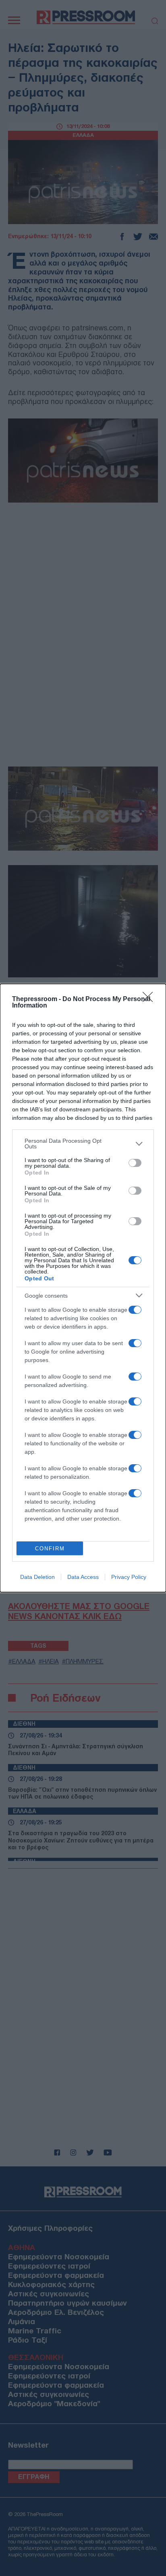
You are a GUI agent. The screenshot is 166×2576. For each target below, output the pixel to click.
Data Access (83, 1577)
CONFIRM (50, 1549)
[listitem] (83, 1144)
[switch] (135, 1163)
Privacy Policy (129, 1577)
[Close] (150, 999)
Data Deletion (37, 1577)
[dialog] (83, 1288)
